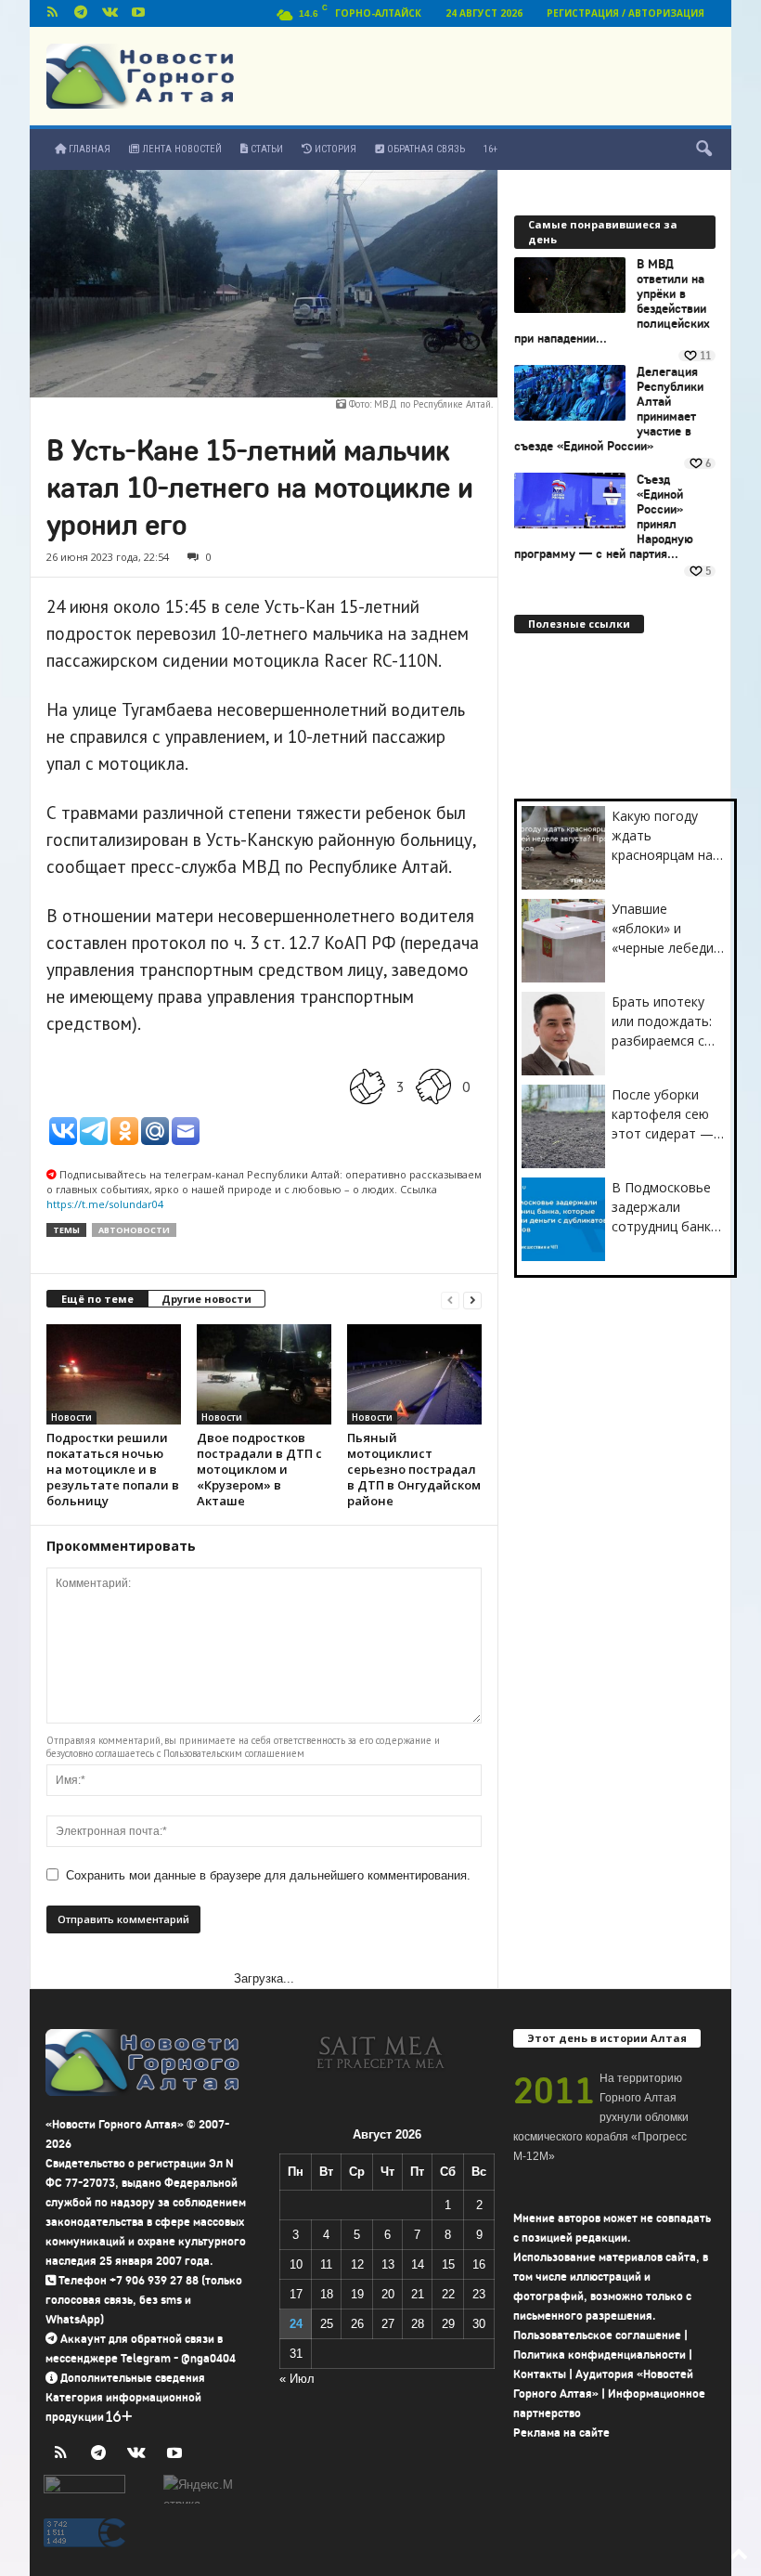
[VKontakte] (110, 13)
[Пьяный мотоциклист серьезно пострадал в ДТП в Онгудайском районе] (414, 1374)
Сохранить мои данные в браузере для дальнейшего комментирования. (268, 1875)
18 (327, 2294)
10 (296, 2264)
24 (296, 2324)
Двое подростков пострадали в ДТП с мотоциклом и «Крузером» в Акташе (259, 1469)
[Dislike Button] (433, 1087)
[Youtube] (138, 13)
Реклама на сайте (561, 2433)
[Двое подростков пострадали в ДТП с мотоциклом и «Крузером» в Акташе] (264, 1374)
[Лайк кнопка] (368, 1087)
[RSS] (52, 13)
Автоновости (134, 1230)
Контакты (540, 2374)
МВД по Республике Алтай (432, 404)
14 (418, 2264)
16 (479, 2264)
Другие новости (206, 1299)
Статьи (265, 149)
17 (296, 2294)
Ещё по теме (97, 1299)
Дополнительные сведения (133, 2378)
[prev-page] (450, 1300)
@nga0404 (208, 2358)
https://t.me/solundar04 (105, 1204)
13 (388, 2264)
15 (448, 2264)
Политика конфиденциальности (600, 2355)
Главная (88, 149)
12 (357, 2264)
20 (388, 2294)
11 (326, 2264)
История (334, 149)
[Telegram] (81, 13)
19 (357, 2294)
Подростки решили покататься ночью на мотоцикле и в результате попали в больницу (113, 1469)
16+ (490, 149)
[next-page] (472, 1300)
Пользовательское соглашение (597, 2335)
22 (448, 2294)
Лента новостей (181, 149)
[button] (703, 150)
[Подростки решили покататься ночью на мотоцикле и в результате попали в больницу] (114, 1374)
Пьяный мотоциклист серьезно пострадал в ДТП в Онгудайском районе (414, 1469)
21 (418, 2294)
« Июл (297, 2379)
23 (479, 2294)
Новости (71, 1417)
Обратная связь (425, 149)
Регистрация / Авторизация (626, 13)
